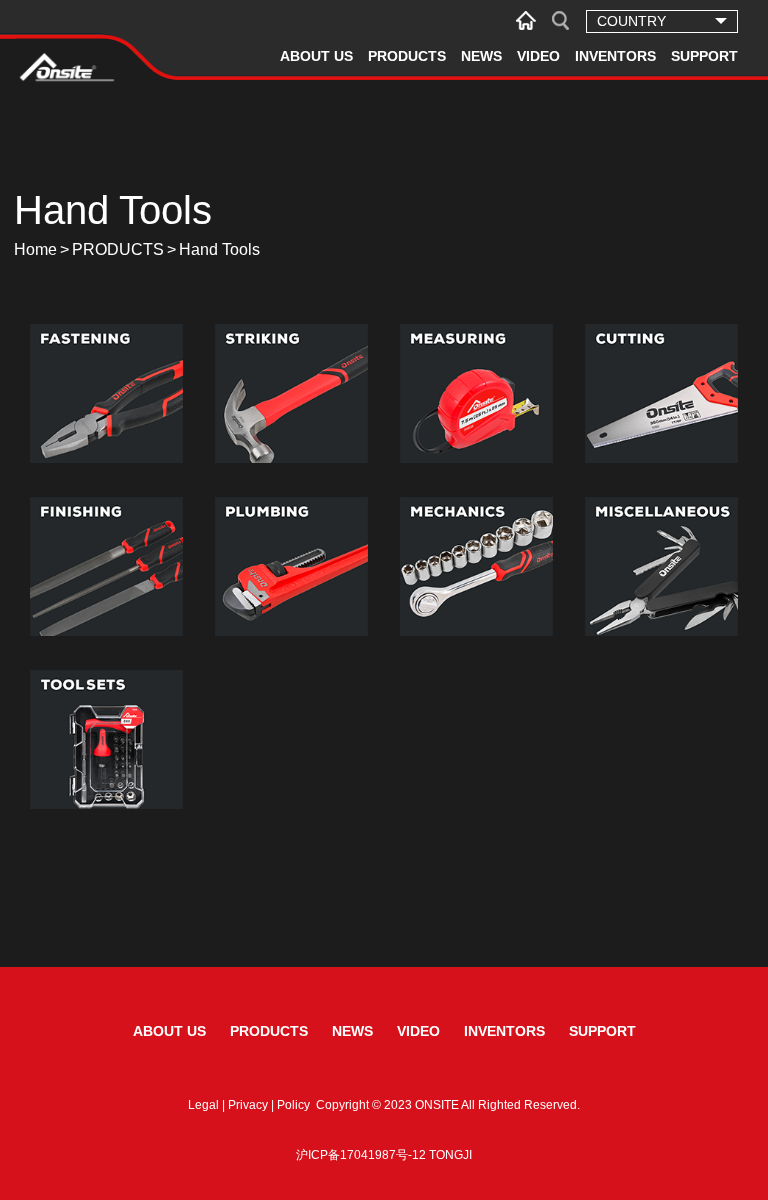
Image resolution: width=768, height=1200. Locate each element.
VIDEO (538, 56)
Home (35, 249)
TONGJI (450, 1155)
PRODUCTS (407, 56)
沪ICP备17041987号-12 (361, 1155)
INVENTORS (615, 56)
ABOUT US (316, 56)
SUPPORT (704, 56)
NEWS (481, 56)
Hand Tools (219, 249)
